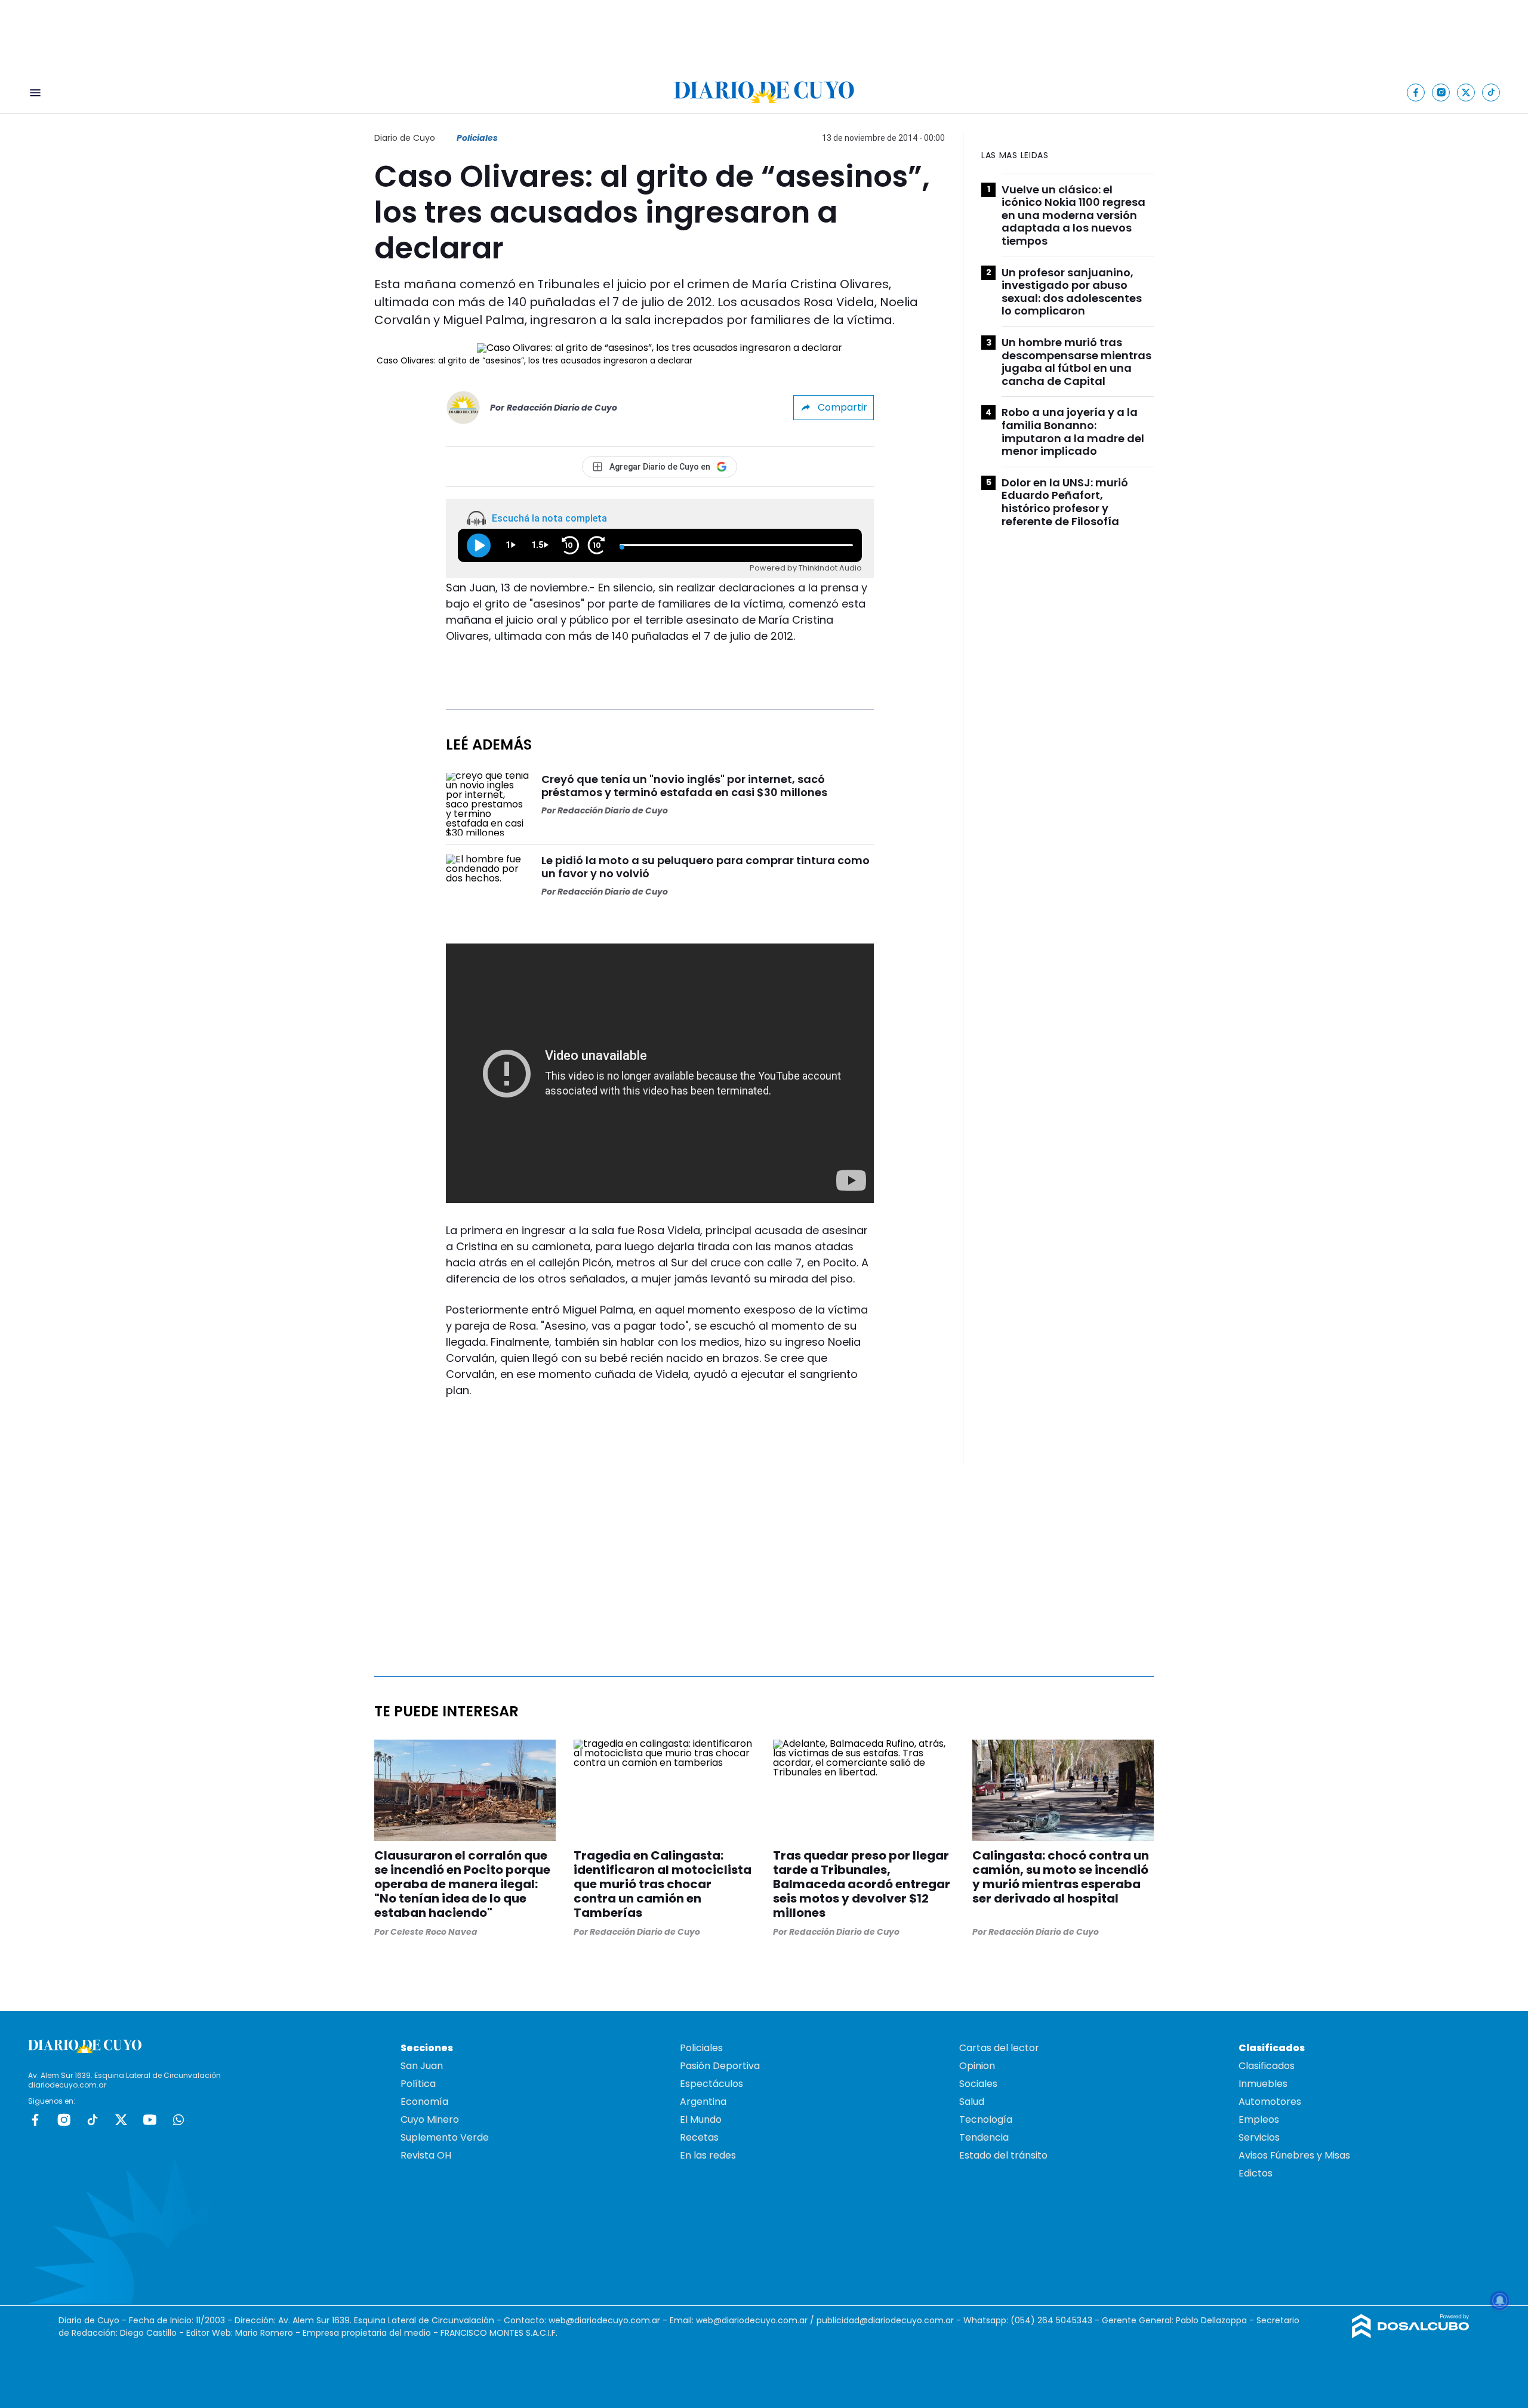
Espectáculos (711, 2084)
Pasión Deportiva (720, 2066)
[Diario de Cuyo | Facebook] (1416, 92)
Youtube (150, 2120)
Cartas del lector (999, 2048)
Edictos (1256, 2173)
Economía (424, 2102)
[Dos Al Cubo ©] (1411, 2335)
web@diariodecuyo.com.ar (604, 2320)
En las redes (708, 2155)
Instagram (64, 2120)
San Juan (422, 2066)
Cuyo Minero (430, 2119)
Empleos (1259, 2119)
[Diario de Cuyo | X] (1466, 92)
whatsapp (178, 2120)
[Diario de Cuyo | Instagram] (1441, 92)
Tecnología (986, 2119)
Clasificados (1267, 2066)
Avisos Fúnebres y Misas (1294, 2155)
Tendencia (984, 2137)
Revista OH (426, 2155)
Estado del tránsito (1003, 2155)
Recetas (699, 2137)
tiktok (93, 2120)
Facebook (35, 2120)
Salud (972, 2102)
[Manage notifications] (1500, 2301)
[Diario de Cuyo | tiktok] (1491, 92)
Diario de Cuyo (405, 138)
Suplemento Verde (445, 2137)
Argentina (703, 2102)
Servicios (1259, 2137)
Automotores (1270, 2102)
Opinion (977, 2066)
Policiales (477, 138)
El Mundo (701, 2119)
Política (418, 2084)
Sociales (978, 2084)
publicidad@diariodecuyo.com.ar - (890, 2320)
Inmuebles (1263, 2084)
